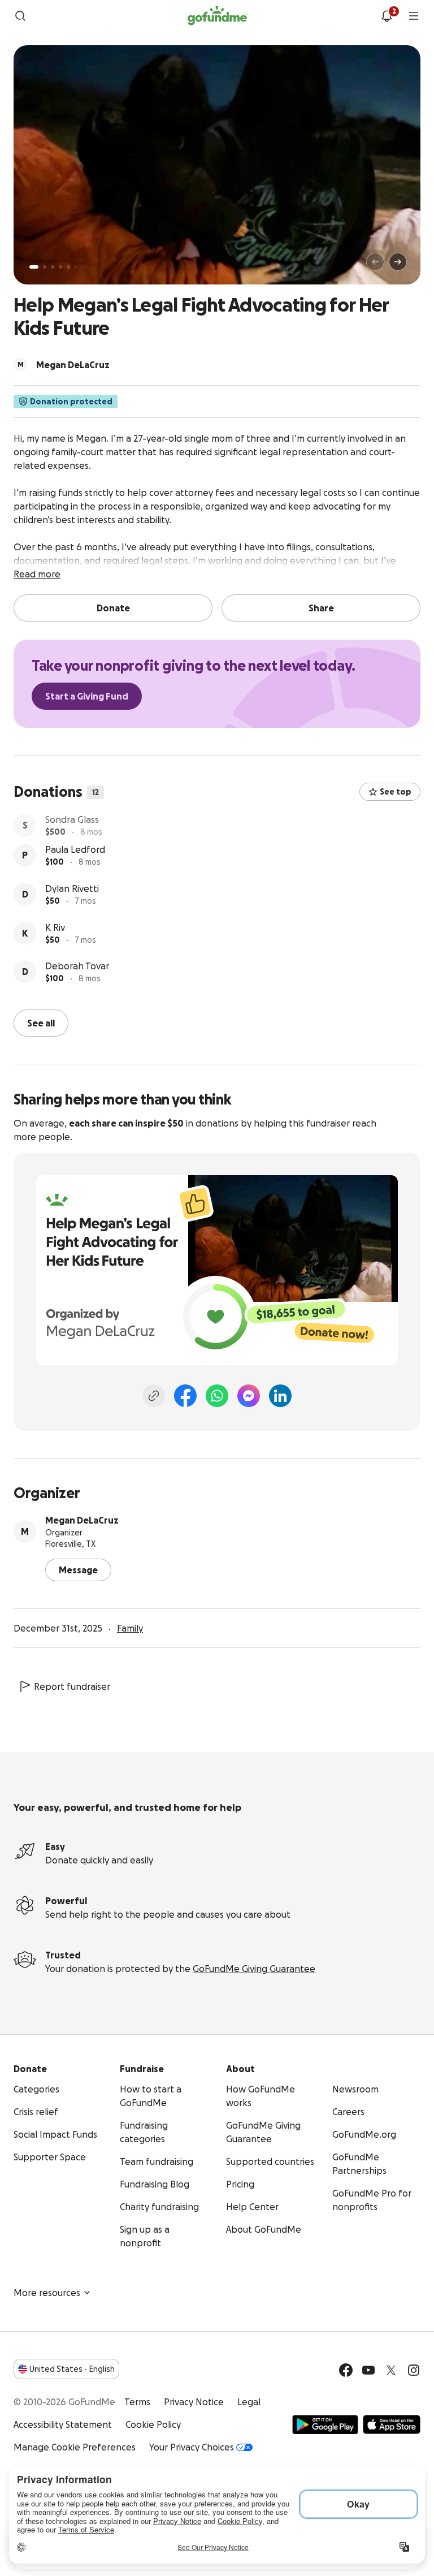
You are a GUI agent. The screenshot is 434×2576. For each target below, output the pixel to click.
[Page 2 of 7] (45, 267)
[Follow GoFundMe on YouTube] (368, 2369)
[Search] (20, 16)
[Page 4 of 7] (60, 267)
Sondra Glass (72, 821)
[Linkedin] (280, 1395)
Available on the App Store (392, 2423)
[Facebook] (185, 1395)
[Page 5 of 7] (68, 267)
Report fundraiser (72, 1685)
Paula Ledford (75, 860)
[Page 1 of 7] (34, 267)
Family (130, 1627)
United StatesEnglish (72, 2368)
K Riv (55, 938)
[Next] (398, 262)
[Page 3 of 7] (53, 267)
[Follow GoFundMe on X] (391, 2369)
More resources (47, 2292)
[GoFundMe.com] (217, 16)
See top (396, 792)
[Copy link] (154, 1395)
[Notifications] (387, 16)
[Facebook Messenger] (249, 1395)
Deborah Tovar (77, 977)
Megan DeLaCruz (82, 1519)
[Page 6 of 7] (75, 267)
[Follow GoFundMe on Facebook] (346, 2369)
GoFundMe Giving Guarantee (254, 1967)
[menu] (414, 16)
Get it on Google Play (325, 2423)
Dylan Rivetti (72, 899)
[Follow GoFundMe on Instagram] (414, 2369)
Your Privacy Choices (192, 2446)
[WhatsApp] (217, 1395)
